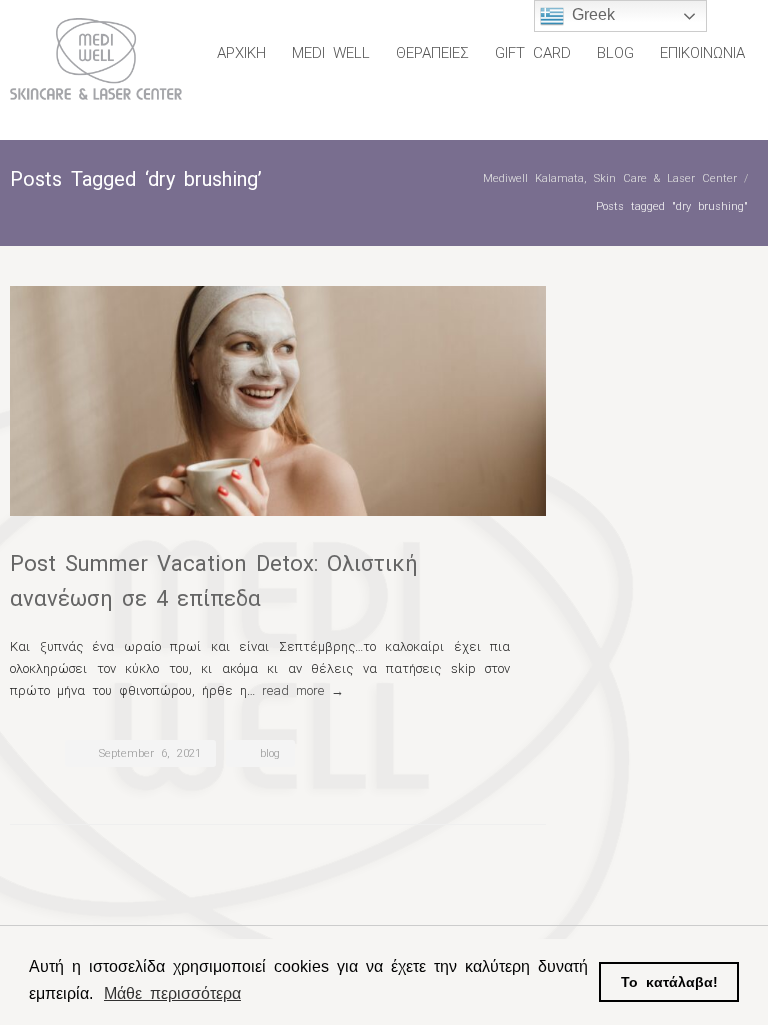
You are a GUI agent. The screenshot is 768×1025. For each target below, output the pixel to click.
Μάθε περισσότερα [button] (172, 993)
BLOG (615, 53)
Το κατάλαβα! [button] (669, 982)
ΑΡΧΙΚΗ (241, 53)
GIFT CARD (533, 53)
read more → (303, 690)
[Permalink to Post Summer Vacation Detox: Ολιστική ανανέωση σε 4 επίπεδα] (278, 401)
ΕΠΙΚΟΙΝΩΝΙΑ (702, 53)
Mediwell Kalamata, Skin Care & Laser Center (610, 178)
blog (270, 753)
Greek (589, 14)
